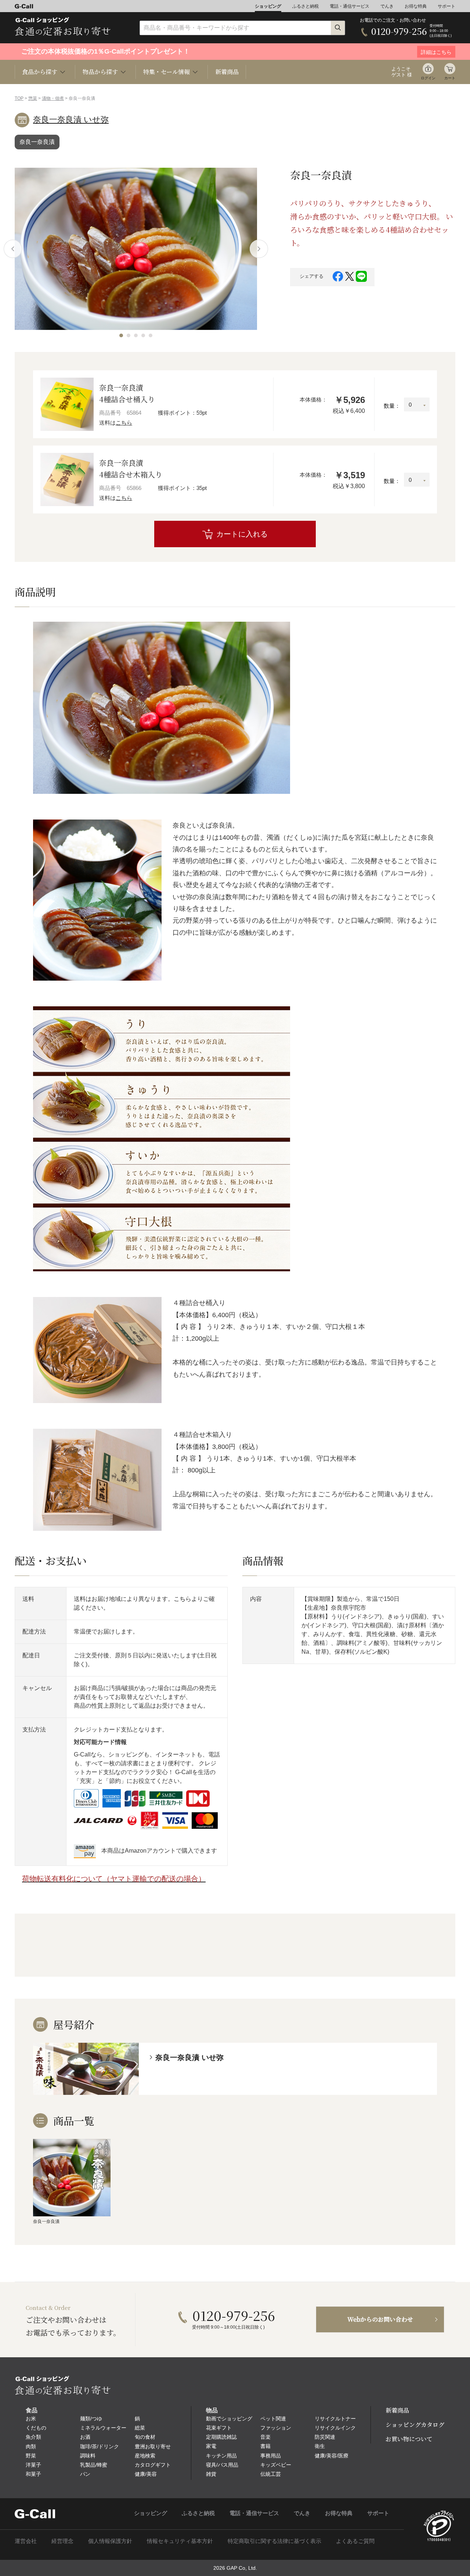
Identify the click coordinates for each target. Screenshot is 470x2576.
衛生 (320, 2446)
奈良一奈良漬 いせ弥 (71, 119)
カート (450, 78)
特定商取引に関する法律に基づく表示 (274, 2541)
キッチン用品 (221, 2456)
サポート (446, 6)
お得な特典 (416, 6)
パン (85, 2474)
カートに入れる (242, 534)
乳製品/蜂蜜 (94, 2465)
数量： (392, 406)
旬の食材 (145, 2437)
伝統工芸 (271, 2474)
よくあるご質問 (355, 2541)
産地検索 (145, 2456)
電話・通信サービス (350, 6)
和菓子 (33, 2474)
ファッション (276, 2428)
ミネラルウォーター (103, 2428)
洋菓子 (33, 2465)
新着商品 (227, 72)
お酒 (85, 2437)
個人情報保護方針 (110, 2541)
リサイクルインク (335, 2428)
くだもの (36, 2428)
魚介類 (33, 2437)
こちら (124, 423)
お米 (31, 2419)
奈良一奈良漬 (37, 142)
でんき (387, 6)
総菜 (140, 2428)
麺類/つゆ (91, 2419)
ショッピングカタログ (415, 2425)
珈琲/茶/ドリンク (100, 2446)
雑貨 (211, 2474)
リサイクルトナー (335, 2419)
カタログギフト (153, 2465)
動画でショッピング (229, 2419)
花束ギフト (219, 2428)
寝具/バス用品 (222, 2465)
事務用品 (271, 2456)
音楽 (265, 2437)
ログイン (428, 78)
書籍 (265, 2446)
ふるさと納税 (305, 6)
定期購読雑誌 (221, 2437)
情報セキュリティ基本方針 (180, 2541)
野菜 (31, 2456)
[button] (121, 335)
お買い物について (409, 2439)
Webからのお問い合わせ (380, 2319)
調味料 (88, 2456)
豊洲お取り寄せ (153, 2446)
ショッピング (268, 6)
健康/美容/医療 (332, 2456)
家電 (211, 2446)
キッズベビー (276, 2465)
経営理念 (62, 2541)
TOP (19, 98)
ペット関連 (273, 2419)
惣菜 (33, 98)
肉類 (31, 2446)
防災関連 (325, 2437)
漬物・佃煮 (53, 98)
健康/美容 (146, 2474)
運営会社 (26, 2541)
